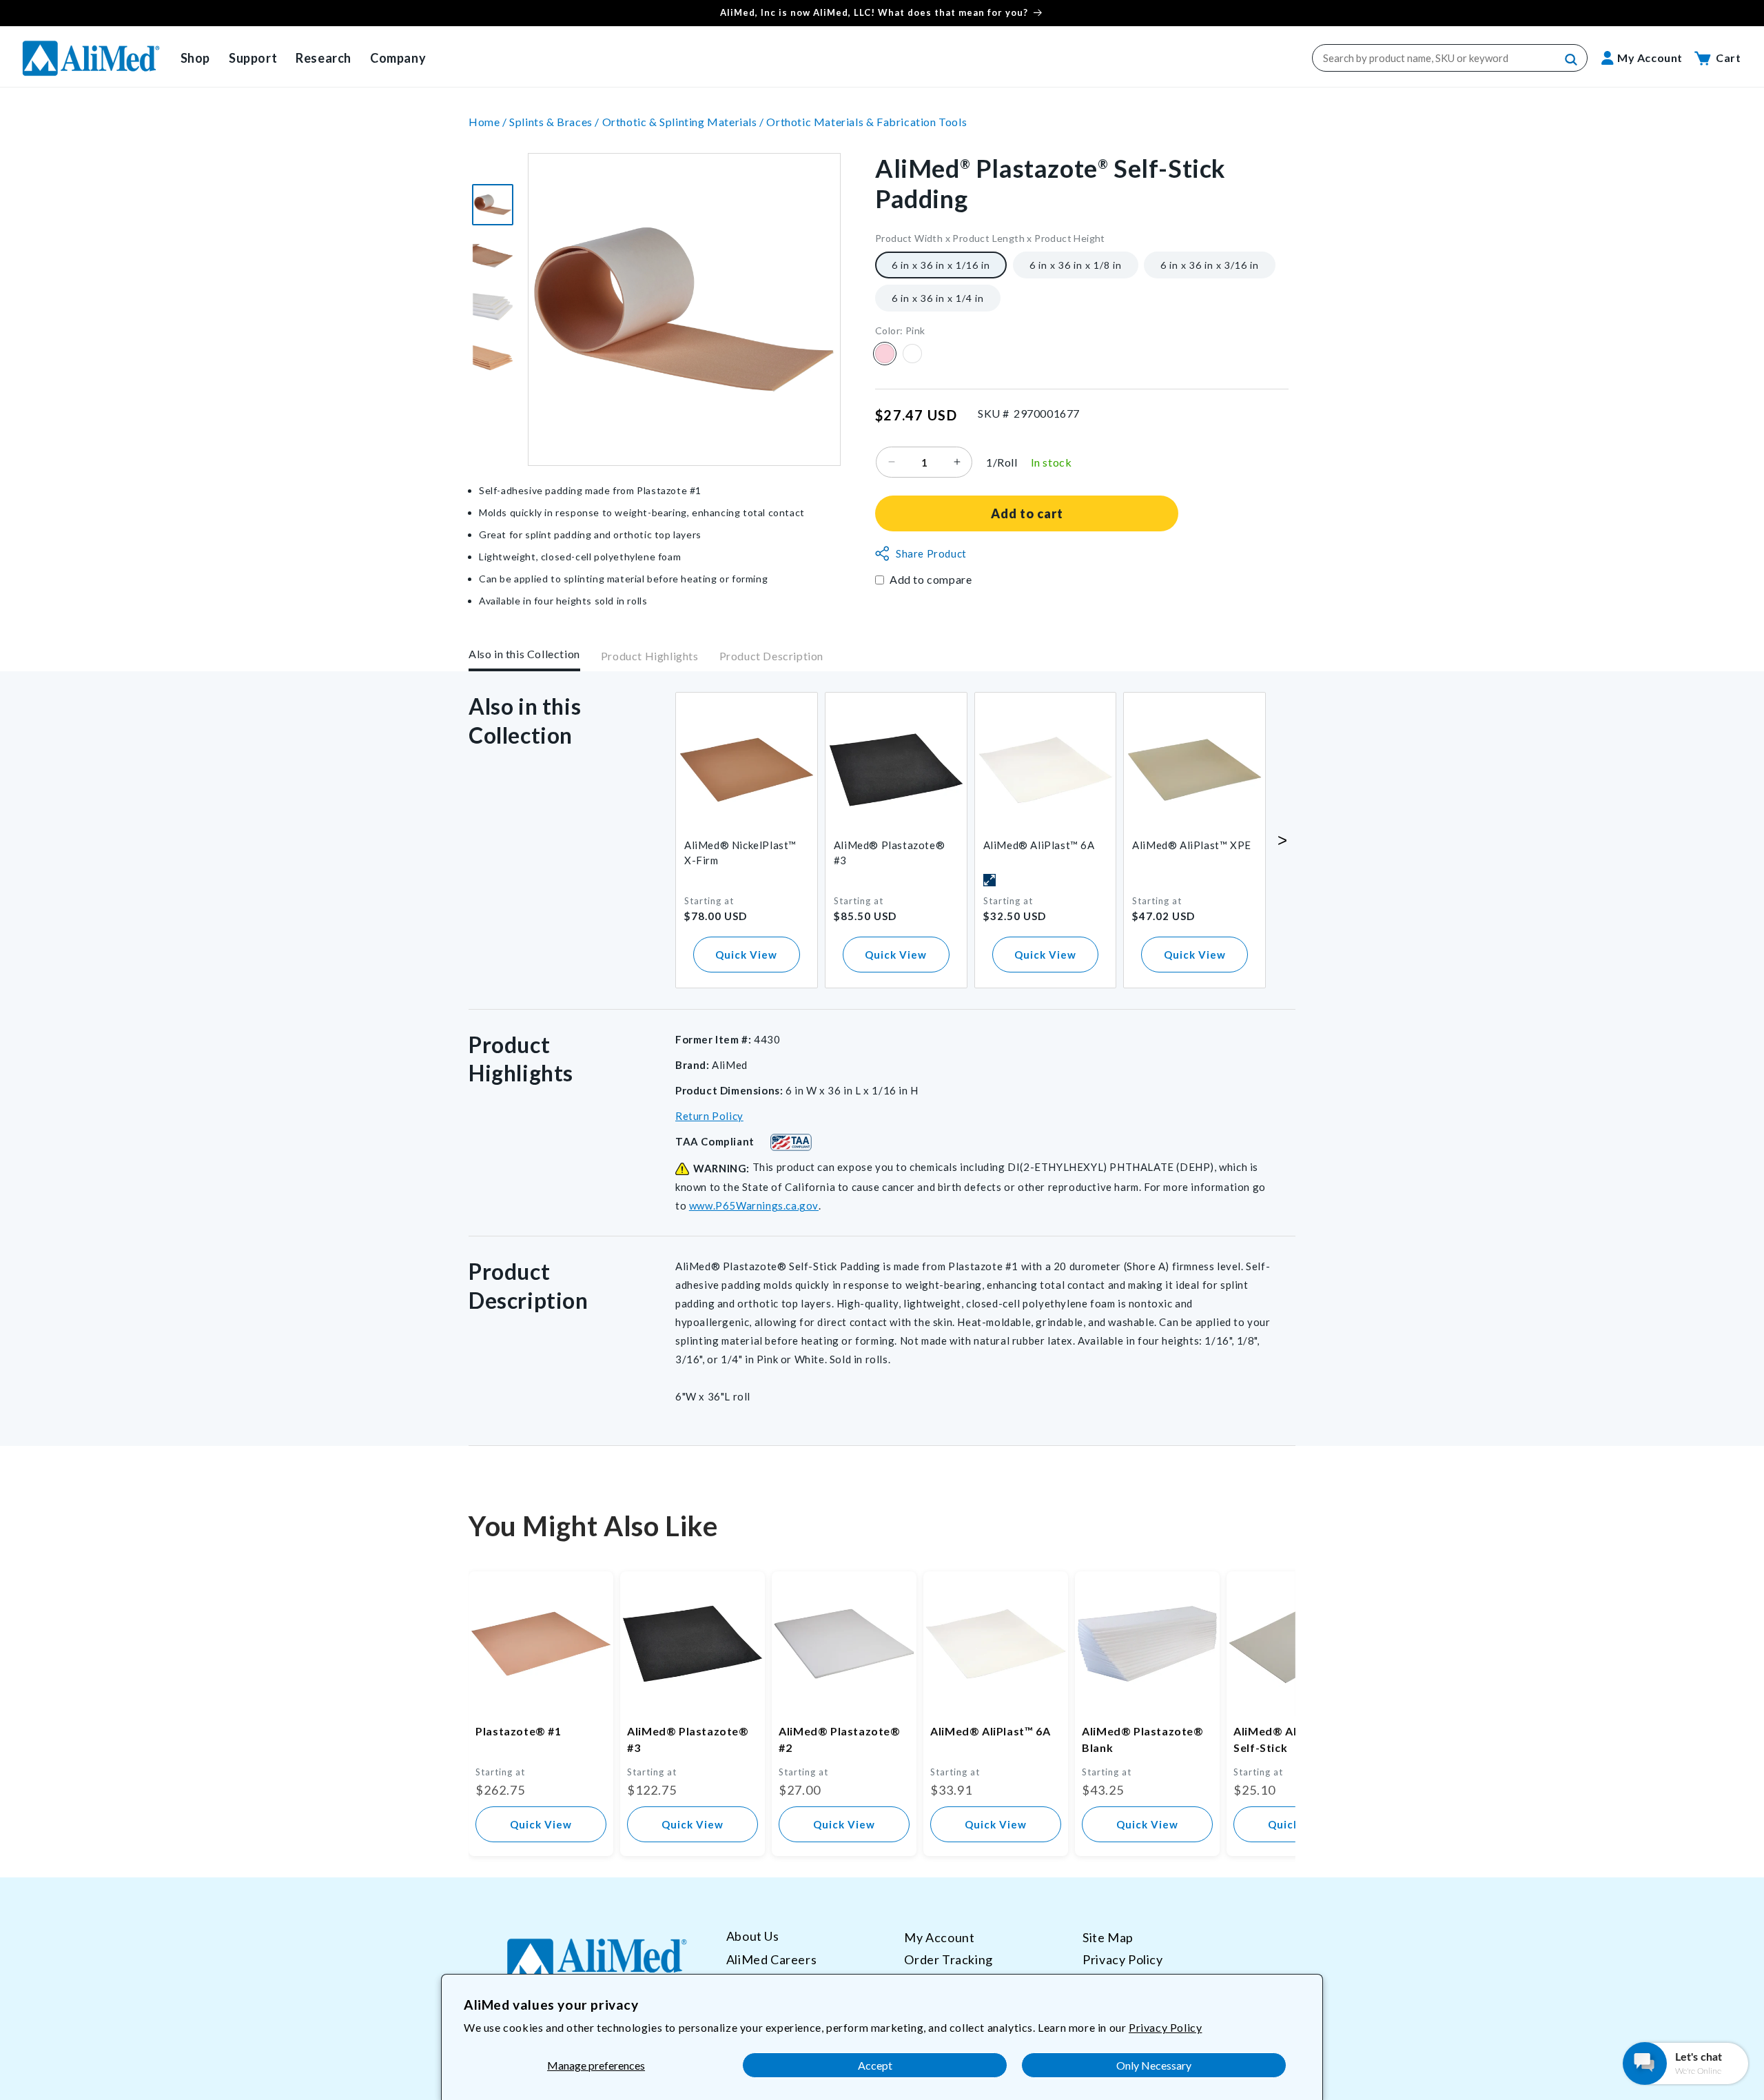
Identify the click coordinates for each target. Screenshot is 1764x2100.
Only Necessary (1154, 2065)
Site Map (1108, 1937)
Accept (875, 2065)
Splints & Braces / (555, 122)
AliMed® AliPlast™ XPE (1192, 845)
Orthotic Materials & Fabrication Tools (866, 122)
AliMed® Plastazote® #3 (889, 853)
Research (324, 58)
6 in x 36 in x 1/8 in (1076, 264)
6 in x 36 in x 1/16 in (941, 264)
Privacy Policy (1165, 2027)
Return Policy (709, 1116)
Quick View (746, 955)
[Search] (1572, 60)
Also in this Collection (524, 654)
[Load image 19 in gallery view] (493, 358)
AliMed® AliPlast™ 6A (1039, 845)
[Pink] (885, 354)
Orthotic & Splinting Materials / (685, 122)
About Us (753, 1936)
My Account (939, 1937)
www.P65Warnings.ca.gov (754, 1205)
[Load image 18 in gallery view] (493, 307)
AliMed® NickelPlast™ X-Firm (740, 853)
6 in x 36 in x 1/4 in (938, 297)
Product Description (771, 656)
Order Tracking (948, 1959)
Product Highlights (650, 656)
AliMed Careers (771, 1959)
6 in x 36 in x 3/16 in (1210, 264)
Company (398, 58)
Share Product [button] (931, 553)
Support (253, 58)
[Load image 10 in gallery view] (493, 205)
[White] (912, 354)
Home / (489, 122)
